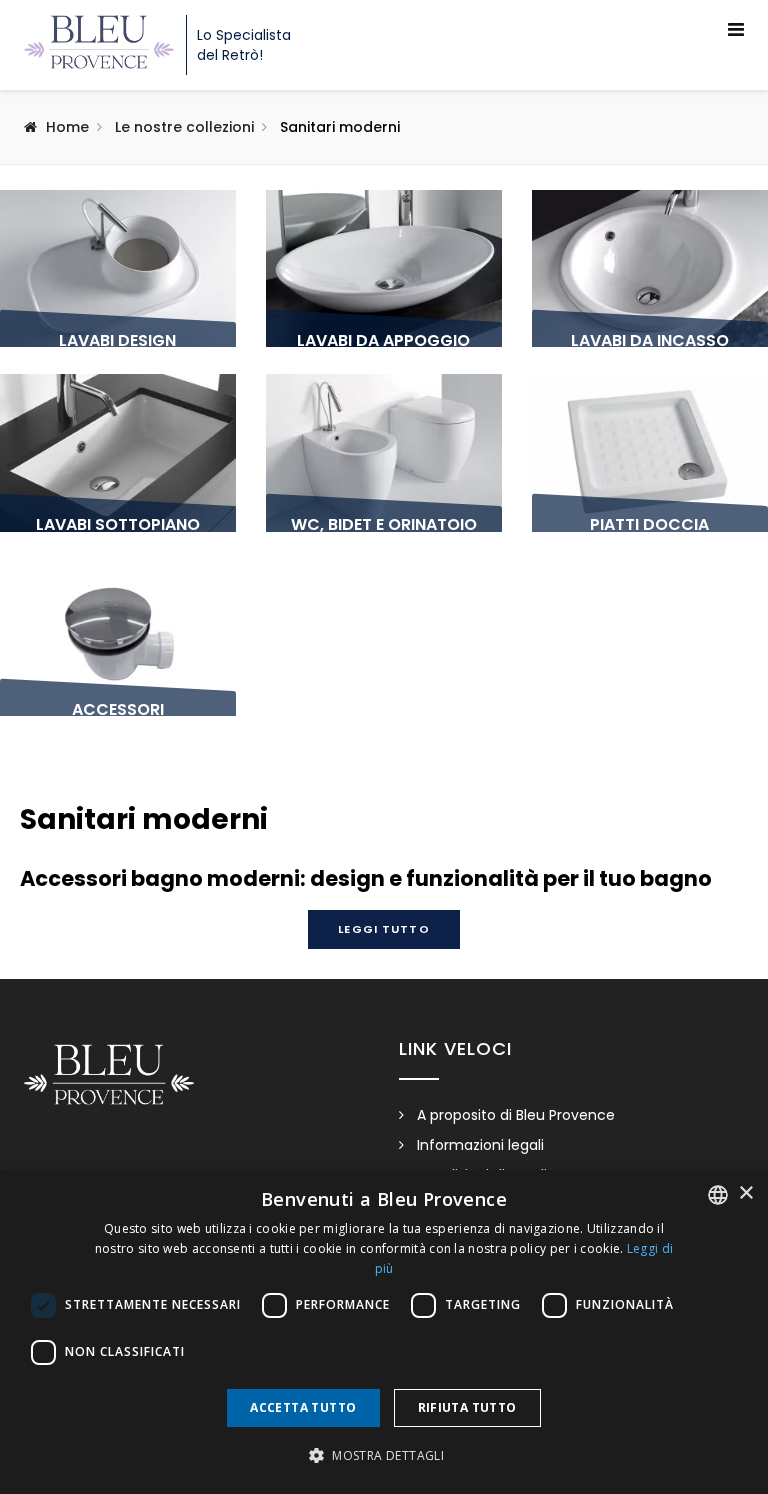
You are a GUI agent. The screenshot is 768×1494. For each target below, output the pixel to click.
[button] (384, 1456)
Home (67, 127)
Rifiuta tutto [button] (467, 1407)
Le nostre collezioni (184, 127)
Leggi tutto (383, 929)
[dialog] (384, 1332)
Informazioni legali (480, 1145)
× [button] (745, 1193)
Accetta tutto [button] (303, 1407)
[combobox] (718, 1195)
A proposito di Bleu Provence (516, 1115)
